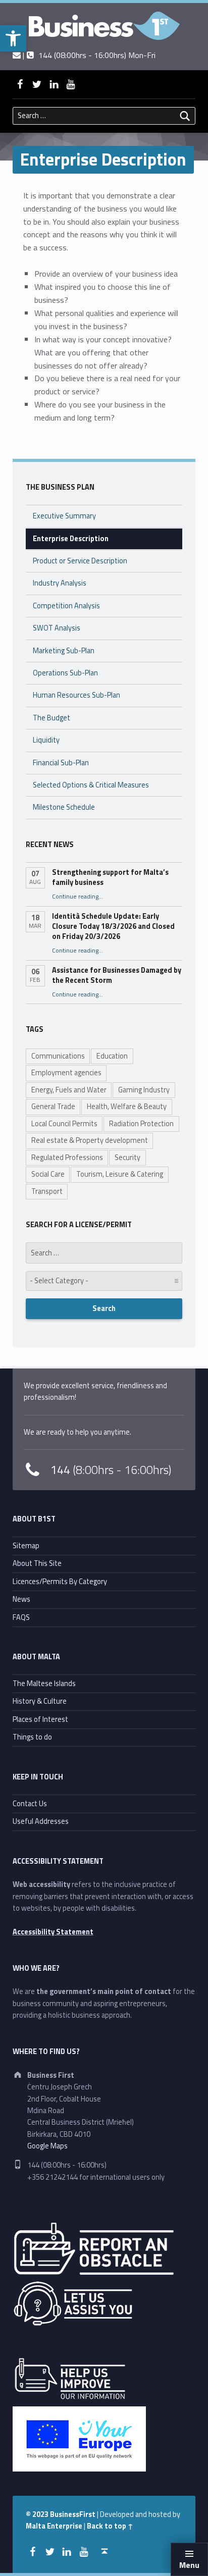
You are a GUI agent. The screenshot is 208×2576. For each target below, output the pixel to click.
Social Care (48, 1174)
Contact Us (30, 1804)
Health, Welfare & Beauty (127, 1107)
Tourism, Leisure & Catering (120, 1174)
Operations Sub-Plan (65, 673)
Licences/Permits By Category (60, 1582)
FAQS (21, 1617)
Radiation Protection (141, 1124)
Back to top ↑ (110, 2526)
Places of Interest (40, 1719)
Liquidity (46, 740)
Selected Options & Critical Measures (91, 785)
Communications (58, 1056)
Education (112, 1056)
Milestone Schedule (64, 807)
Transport (47, 1191)
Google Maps (47, 2146)
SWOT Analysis (57, 628)
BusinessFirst (73, 2514)
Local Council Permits (64, 1124)
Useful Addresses (41, 1821)
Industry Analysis (60, 583)
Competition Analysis (66, 606)
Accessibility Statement (53, 1932)
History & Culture (40, 1701)
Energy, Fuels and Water (69, 1090)
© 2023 (38, 2514)
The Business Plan (60, 487)
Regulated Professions (67, 1158)
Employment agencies (66, 1073)
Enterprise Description (71, 539)
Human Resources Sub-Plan (76, 695)
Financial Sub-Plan (61, 763)
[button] (13, 38)
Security (127, 1158)
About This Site (37, 1563)
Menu (189, 2565)
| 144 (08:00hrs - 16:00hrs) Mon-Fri (88, 55)
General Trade (53, 1107)
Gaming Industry (144, 1090)
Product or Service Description (80, 561)
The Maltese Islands (44, 1684)
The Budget (51, 718)
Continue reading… (77, 897)
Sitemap (26, 1546)
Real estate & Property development (90, 1140)
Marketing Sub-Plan (64, 651)
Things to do (32, 1737)
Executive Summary (64, 516)
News (21, 1599)
